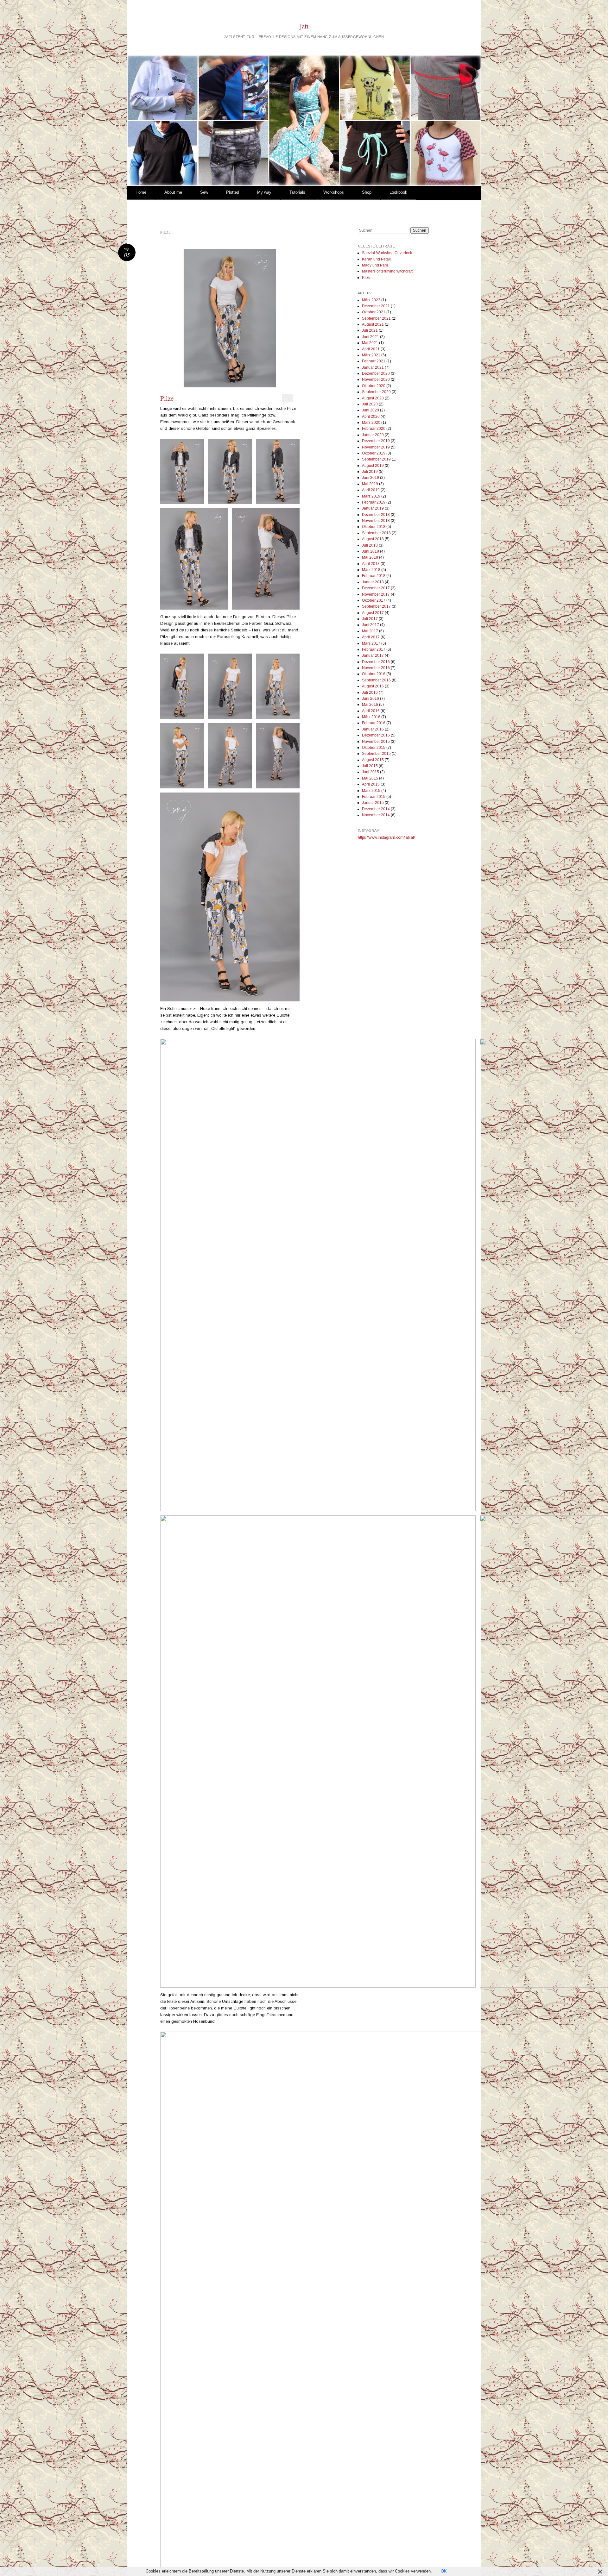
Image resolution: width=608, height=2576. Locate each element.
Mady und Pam (375, 265)
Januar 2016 (373, 729)
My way (264, 192)
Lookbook (398, 192)
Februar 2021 (374, 361)
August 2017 (373, 613)
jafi (304, 26)
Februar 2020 (374, 429)
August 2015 (373, 760)
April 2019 (371, 490)
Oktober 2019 (374, 453)
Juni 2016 (370, 699)
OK (444, 2571)
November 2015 (376, 742)
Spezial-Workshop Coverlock (387, 253)
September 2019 (376, 459)
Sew (204, 192)
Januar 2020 (373, 435)
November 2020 (376, 379)
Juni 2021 (370, 337)
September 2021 (376, 318)
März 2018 (371, 570)
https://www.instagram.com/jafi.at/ (386, 837)
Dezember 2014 (376, 809)
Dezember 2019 (376, 441)
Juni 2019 (370, 478)
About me (173, 192)
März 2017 (371, 643)
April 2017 (371, 637)
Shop (367, 192)
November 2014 (376, 815)
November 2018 (376, 521)
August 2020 (373, 398)
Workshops (334, 192)
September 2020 (376, 392)
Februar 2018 (374, 576)
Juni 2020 (370, 410)
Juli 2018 (370, 545)
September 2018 (376, 533)
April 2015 (371, 784)
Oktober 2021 (374, 312)
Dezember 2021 (376, 306)
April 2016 (371, 711)
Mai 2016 (370, 705)
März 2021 (371, 355)
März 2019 (371, 496)
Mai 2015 (370, 778)
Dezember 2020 (376, 373)
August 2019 (373, 466)
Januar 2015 (373, 803)
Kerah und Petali (376, 259)
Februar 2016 (374, 723)
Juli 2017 (370, 619)
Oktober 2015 (374, 748)
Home (141, 192)
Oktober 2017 (374, 600)
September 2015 (376, 754)
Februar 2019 (374, 502)
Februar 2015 (374, 797)
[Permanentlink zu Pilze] (230, 318)
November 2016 (376, 668)
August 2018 (373, 539)
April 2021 (371, 349)
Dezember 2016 (376, 662)
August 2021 (373, 324)
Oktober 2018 (374, 527)
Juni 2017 (370, 625)
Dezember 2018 (376, 515)
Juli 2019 (370, 472)
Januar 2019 (373, 508)
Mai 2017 (370, 631)
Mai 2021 (370, 343)
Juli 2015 (370, 766)
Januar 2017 (373, 655)
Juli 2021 (370, 330)
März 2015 (371, 791)
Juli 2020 (370, 404)
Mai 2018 (370, 557)
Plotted (233, 192)
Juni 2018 (370, 551)
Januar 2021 (373, 367)
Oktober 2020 (374, 386)
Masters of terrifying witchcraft (387, 271)
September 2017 (376, 606)
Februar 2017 (374, 649)
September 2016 (376, 680)
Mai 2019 (370, 484)
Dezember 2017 (376, 588)
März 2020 (371, 423)
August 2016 (373, 686)
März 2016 (371, 717)
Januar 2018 (373, 582)
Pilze (167, 398)
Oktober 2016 (374, 674)
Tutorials (297, 192)
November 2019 (376, 447)
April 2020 (371, 417)
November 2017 (376, 594)
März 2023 (371, 300)
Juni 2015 (370, 772)
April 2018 (371, 564)
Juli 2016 (370, 693)
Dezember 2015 (376, 735)
